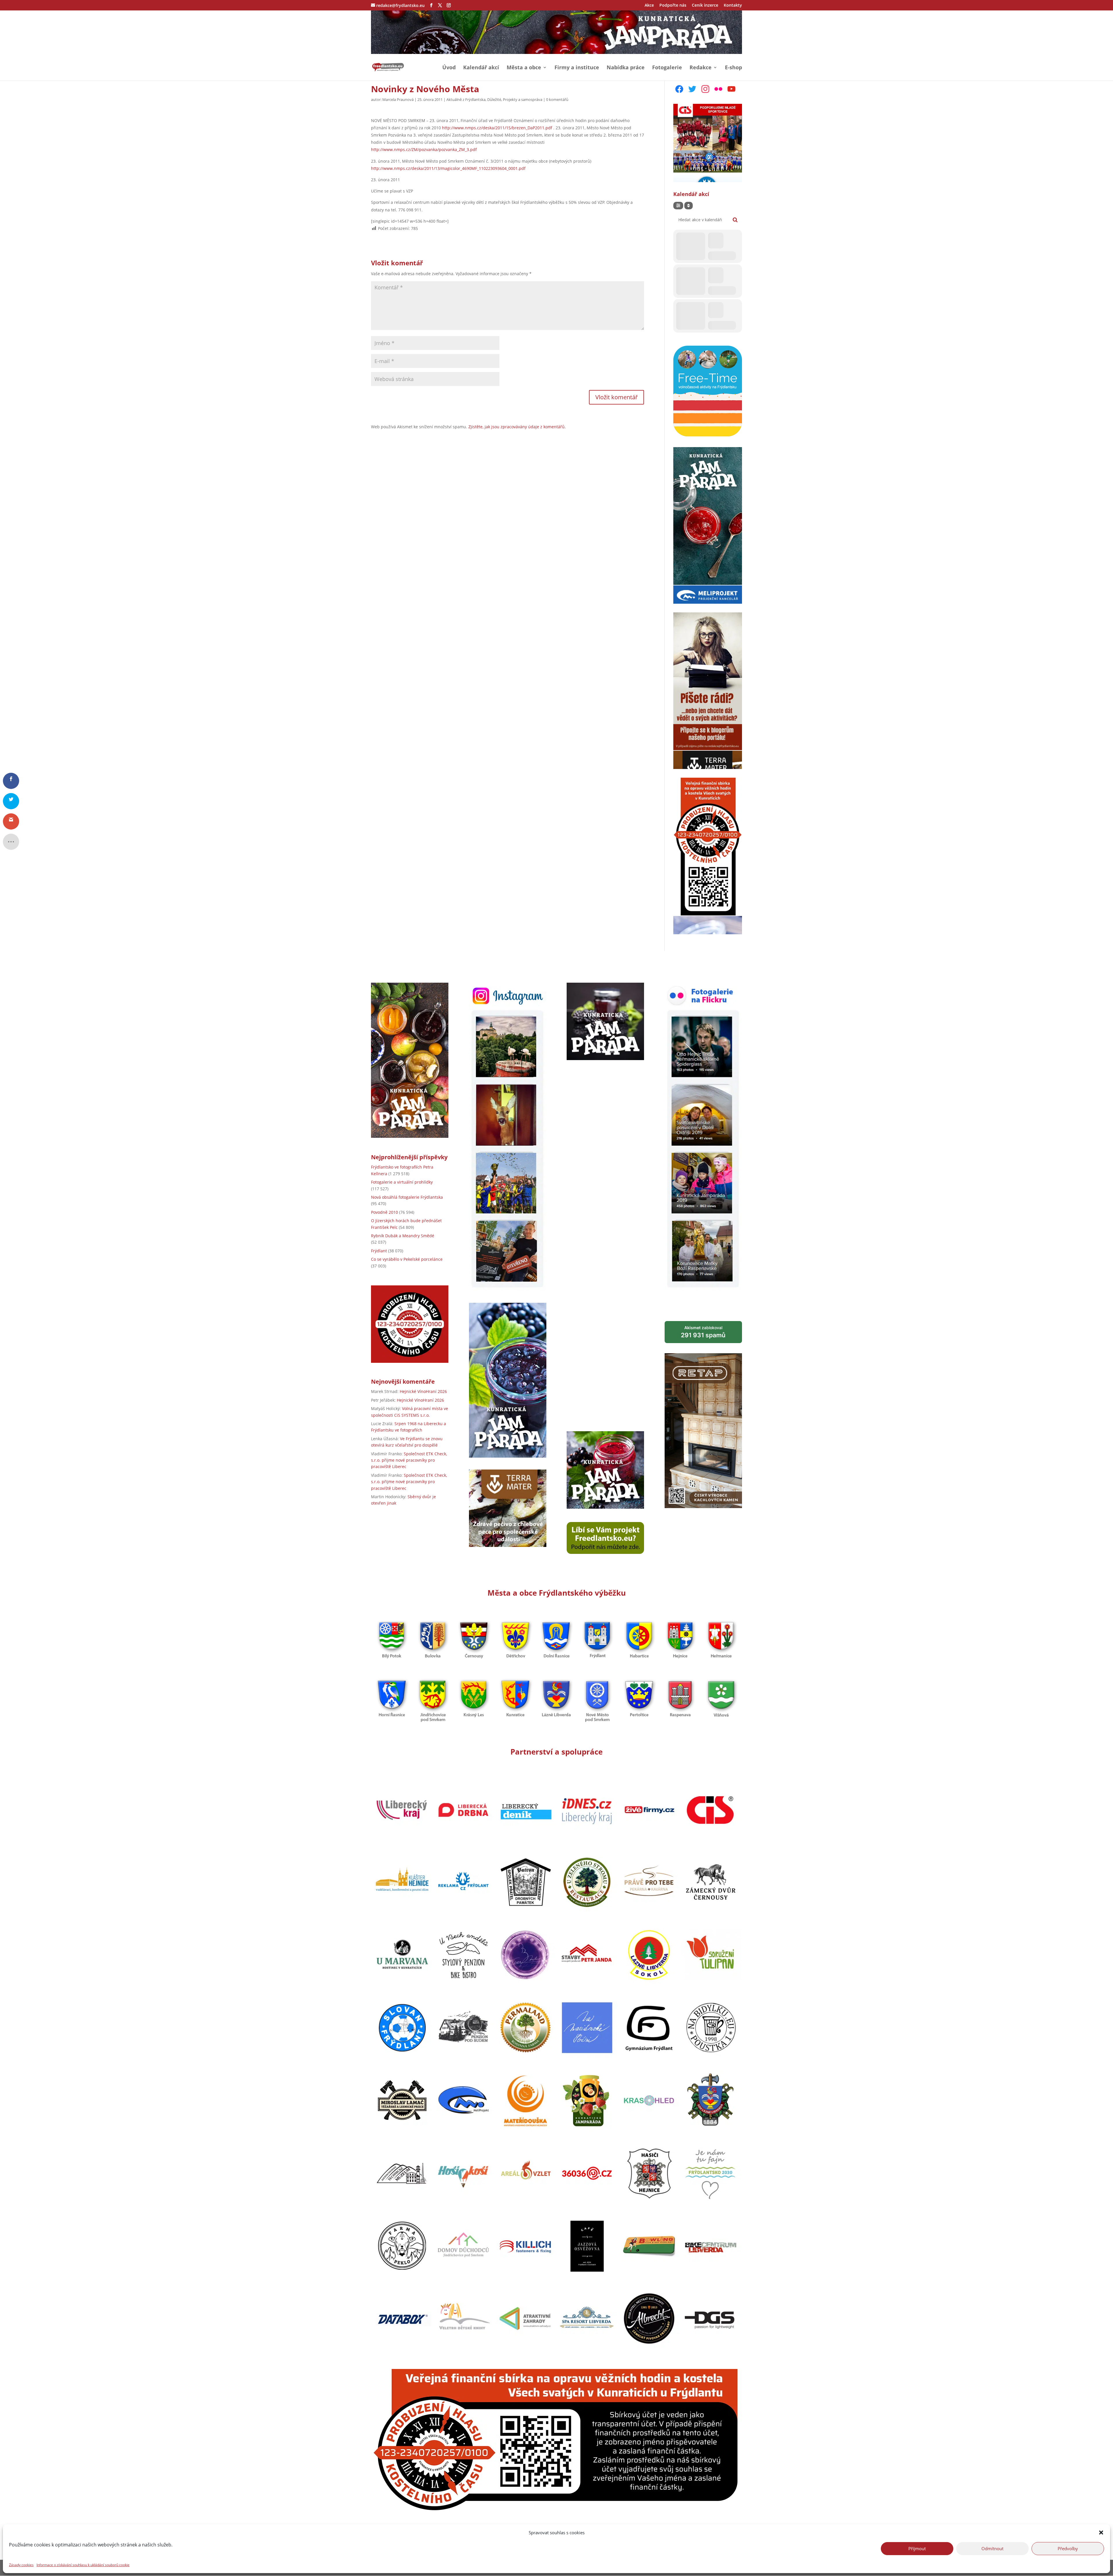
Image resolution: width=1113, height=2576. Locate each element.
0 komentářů (557, 99)
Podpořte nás (673, 6)
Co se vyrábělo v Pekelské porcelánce (407, 1259)
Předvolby (1068, 2548)
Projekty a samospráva (523, 99)
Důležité (494, 99)
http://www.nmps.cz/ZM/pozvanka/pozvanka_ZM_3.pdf (424, 149)
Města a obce (524, 68)
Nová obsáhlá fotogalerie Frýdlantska (407, 1197)
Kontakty (733, 6)
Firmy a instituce (577, 68)
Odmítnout (992, 2548)
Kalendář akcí (481, 68)
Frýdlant (379, 1251)
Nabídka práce (626, 68)
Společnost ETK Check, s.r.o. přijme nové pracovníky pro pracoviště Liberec (409, 1460)
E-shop (733, 68)
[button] (1101, 2533)
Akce (649, 6)
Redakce (701, 68)
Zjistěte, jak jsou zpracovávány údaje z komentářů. (517, 427)
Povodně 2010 (384, 1212)
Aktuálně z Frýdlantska (466, 99)
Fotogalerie (667, 68)
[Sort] (689, 206)
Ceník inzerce (705, 6)
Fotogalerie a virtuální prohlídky (402, 1182)
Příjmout (917, 2548)
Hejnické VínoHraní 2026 (423, 1391)
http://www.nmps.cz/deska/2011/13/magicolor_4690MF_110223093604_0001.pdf (448, 168)
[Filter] (678, 206)
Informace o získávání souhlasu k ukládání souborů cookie (83, 2565)
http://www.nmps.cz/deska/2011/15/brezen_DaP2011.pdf (497, 128)
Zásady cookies (21, 2565)
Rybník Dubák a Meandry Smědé (403, 1236)
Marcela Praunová (398, 99)
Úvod (449, 68)
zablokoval (703, 1332)
